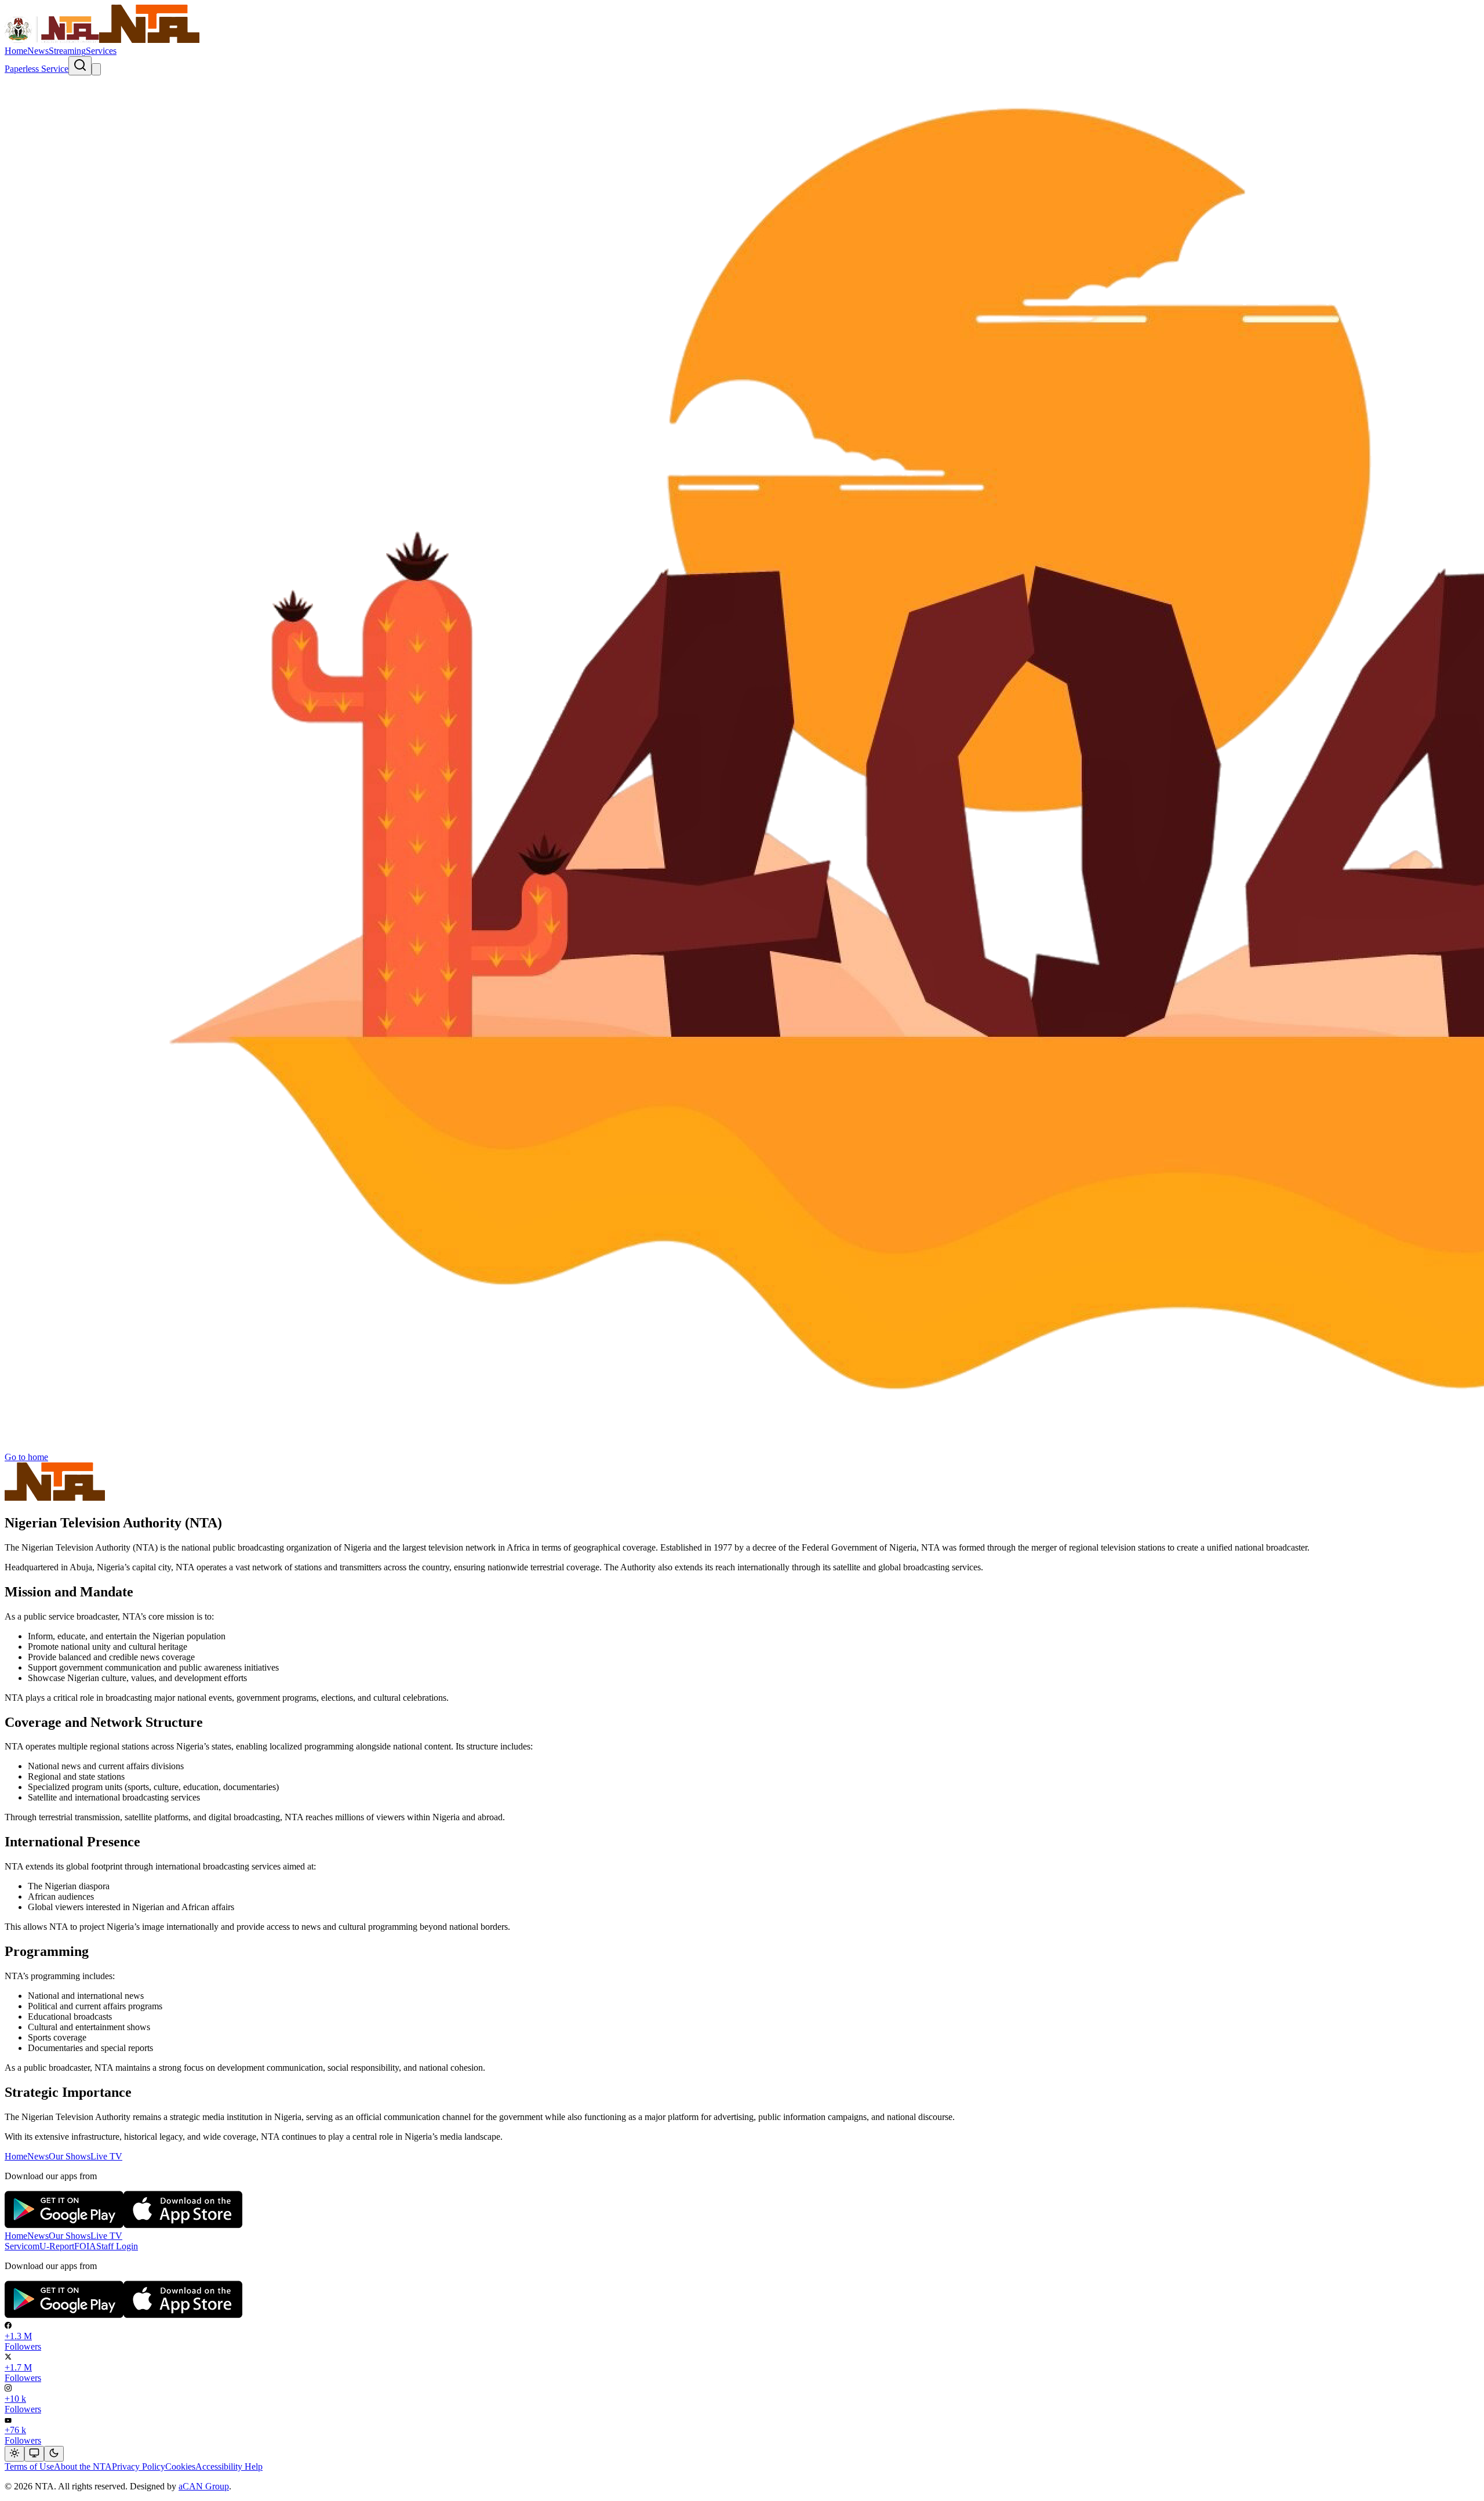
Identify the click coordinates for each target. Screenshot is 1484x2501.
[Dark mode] (54, 2454)
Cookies (180, 2466)
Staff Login (117, 2246)
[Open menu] (96, 69)
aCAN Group (204, 2486)
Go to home (26, 1457)
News (38, 51)
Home (16, 51)
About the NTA (83, 2466)
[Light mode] (14, 2454)
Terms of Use (29, 2466)
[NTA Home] (102, 40)
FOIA (85, 2246)
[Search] (80, 66)
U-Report (57, 2246)
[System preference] (34, 2454)
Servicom (22, 2246)
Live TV (106, 2156)
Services (101, 51)
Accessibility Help (229, 2466)
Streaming (67, 51)
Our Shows (70, 2156)
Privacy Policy (139, 2466)
